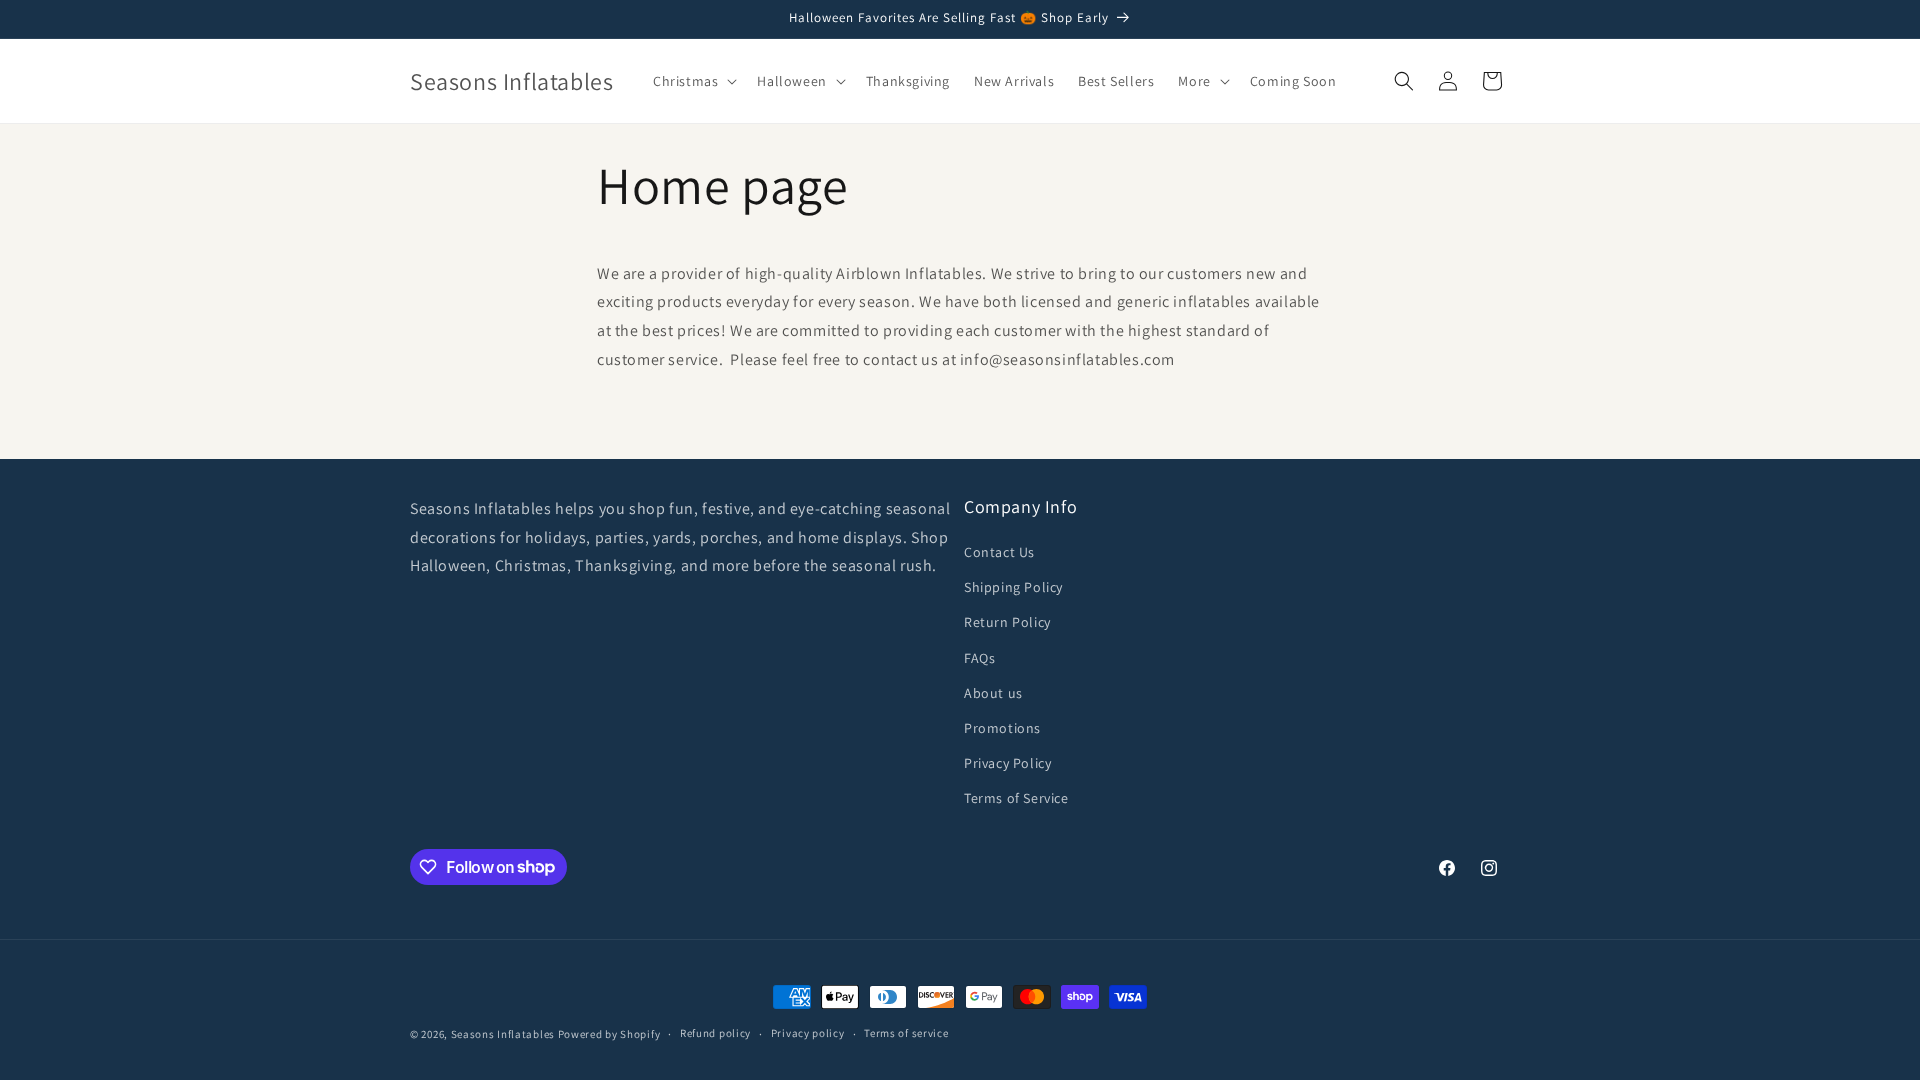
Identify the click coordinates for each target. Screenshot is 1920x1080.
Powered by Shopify (609, 1034)
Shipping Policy (1013, 587)
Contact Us (999, 552)
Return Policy (1007, 622)
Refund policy (715, 1033)
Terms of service (906, 1033)
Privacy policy (808, 1033)
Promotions (1002, 728)
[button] (693, 81)
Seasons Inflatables (503, 1034)
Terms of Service (1016, 798)
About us (993, 693)
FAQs (979, 658)
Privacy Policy (1007, 763)
